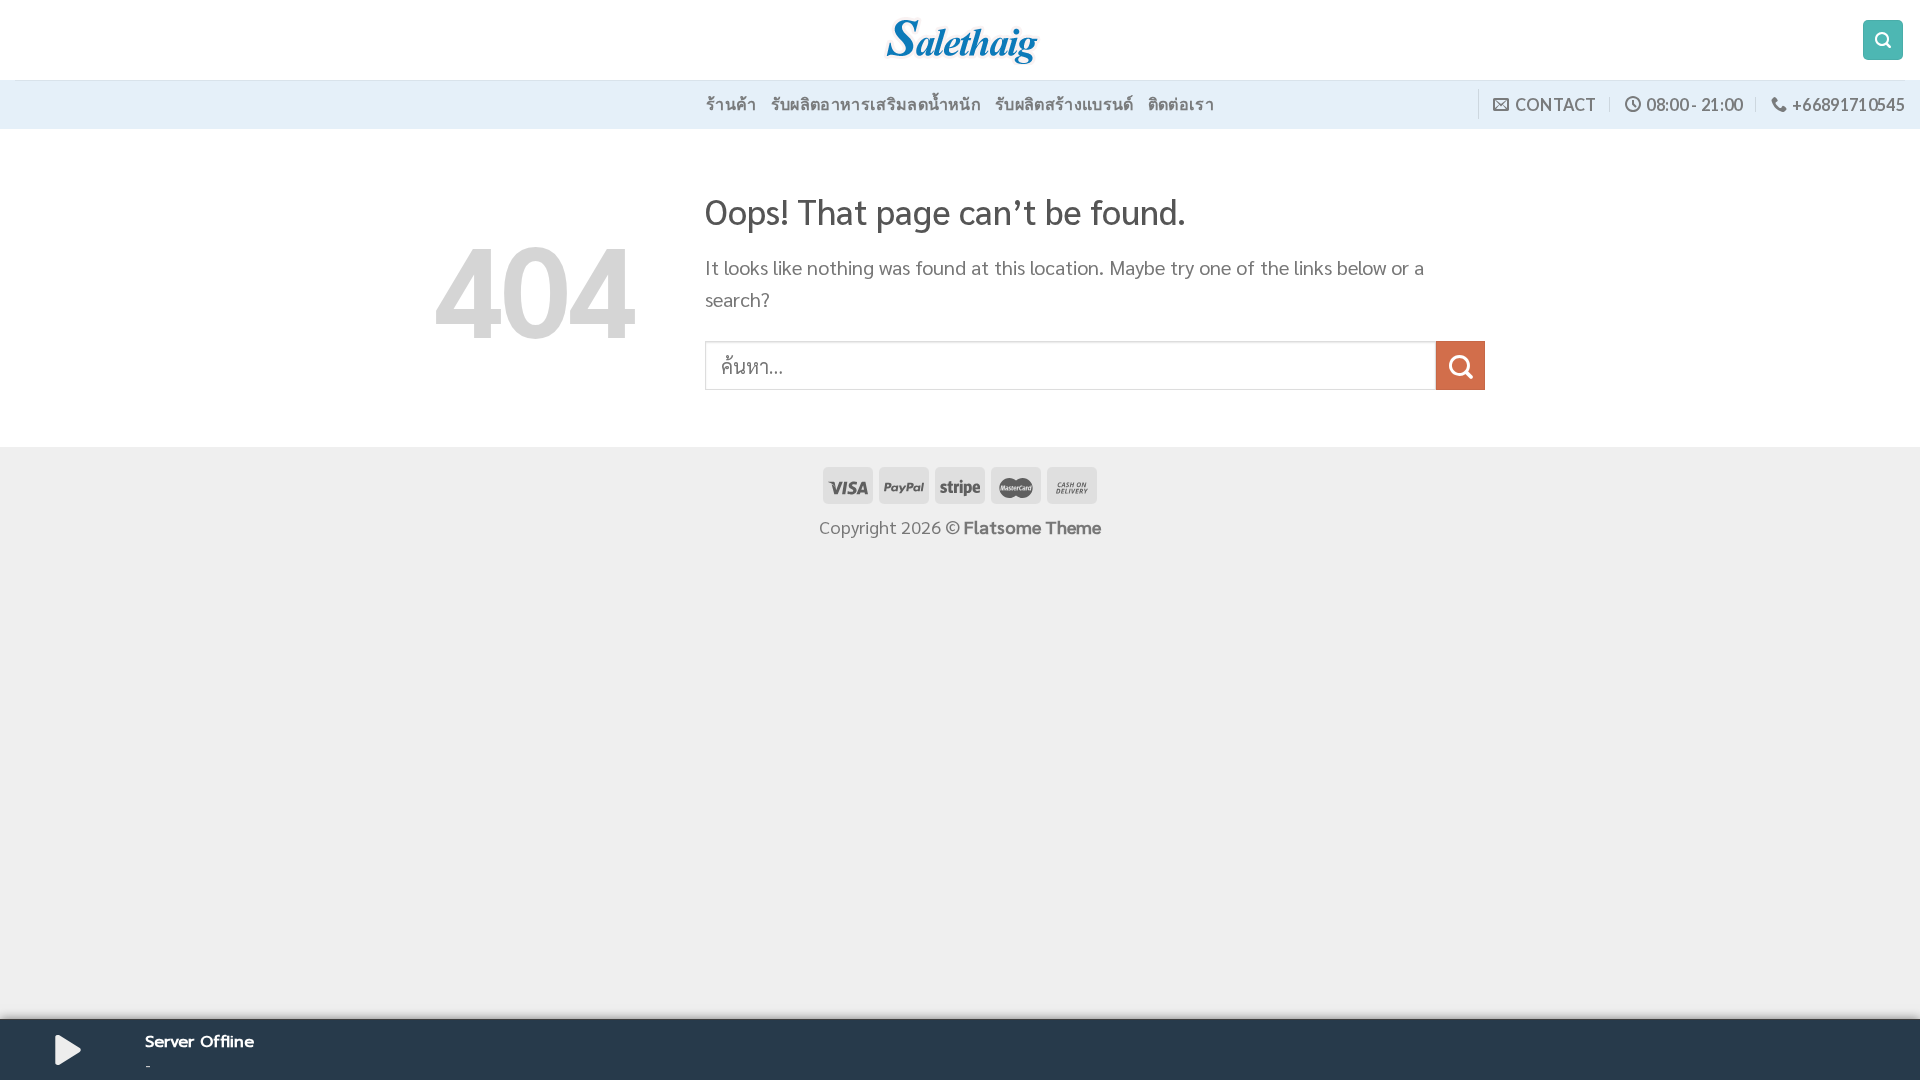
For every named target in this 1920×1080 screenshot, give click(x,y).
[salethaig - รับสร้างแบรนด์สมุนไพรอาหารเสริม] (960, 40)
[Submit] (1460, 365)
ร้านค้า (731, 103)
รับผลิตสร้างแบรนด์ (1064, 103)
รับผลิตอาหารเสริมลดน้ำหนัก (876, 103)
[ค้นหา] (1883, 40)
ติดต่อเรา (1181, 103)
